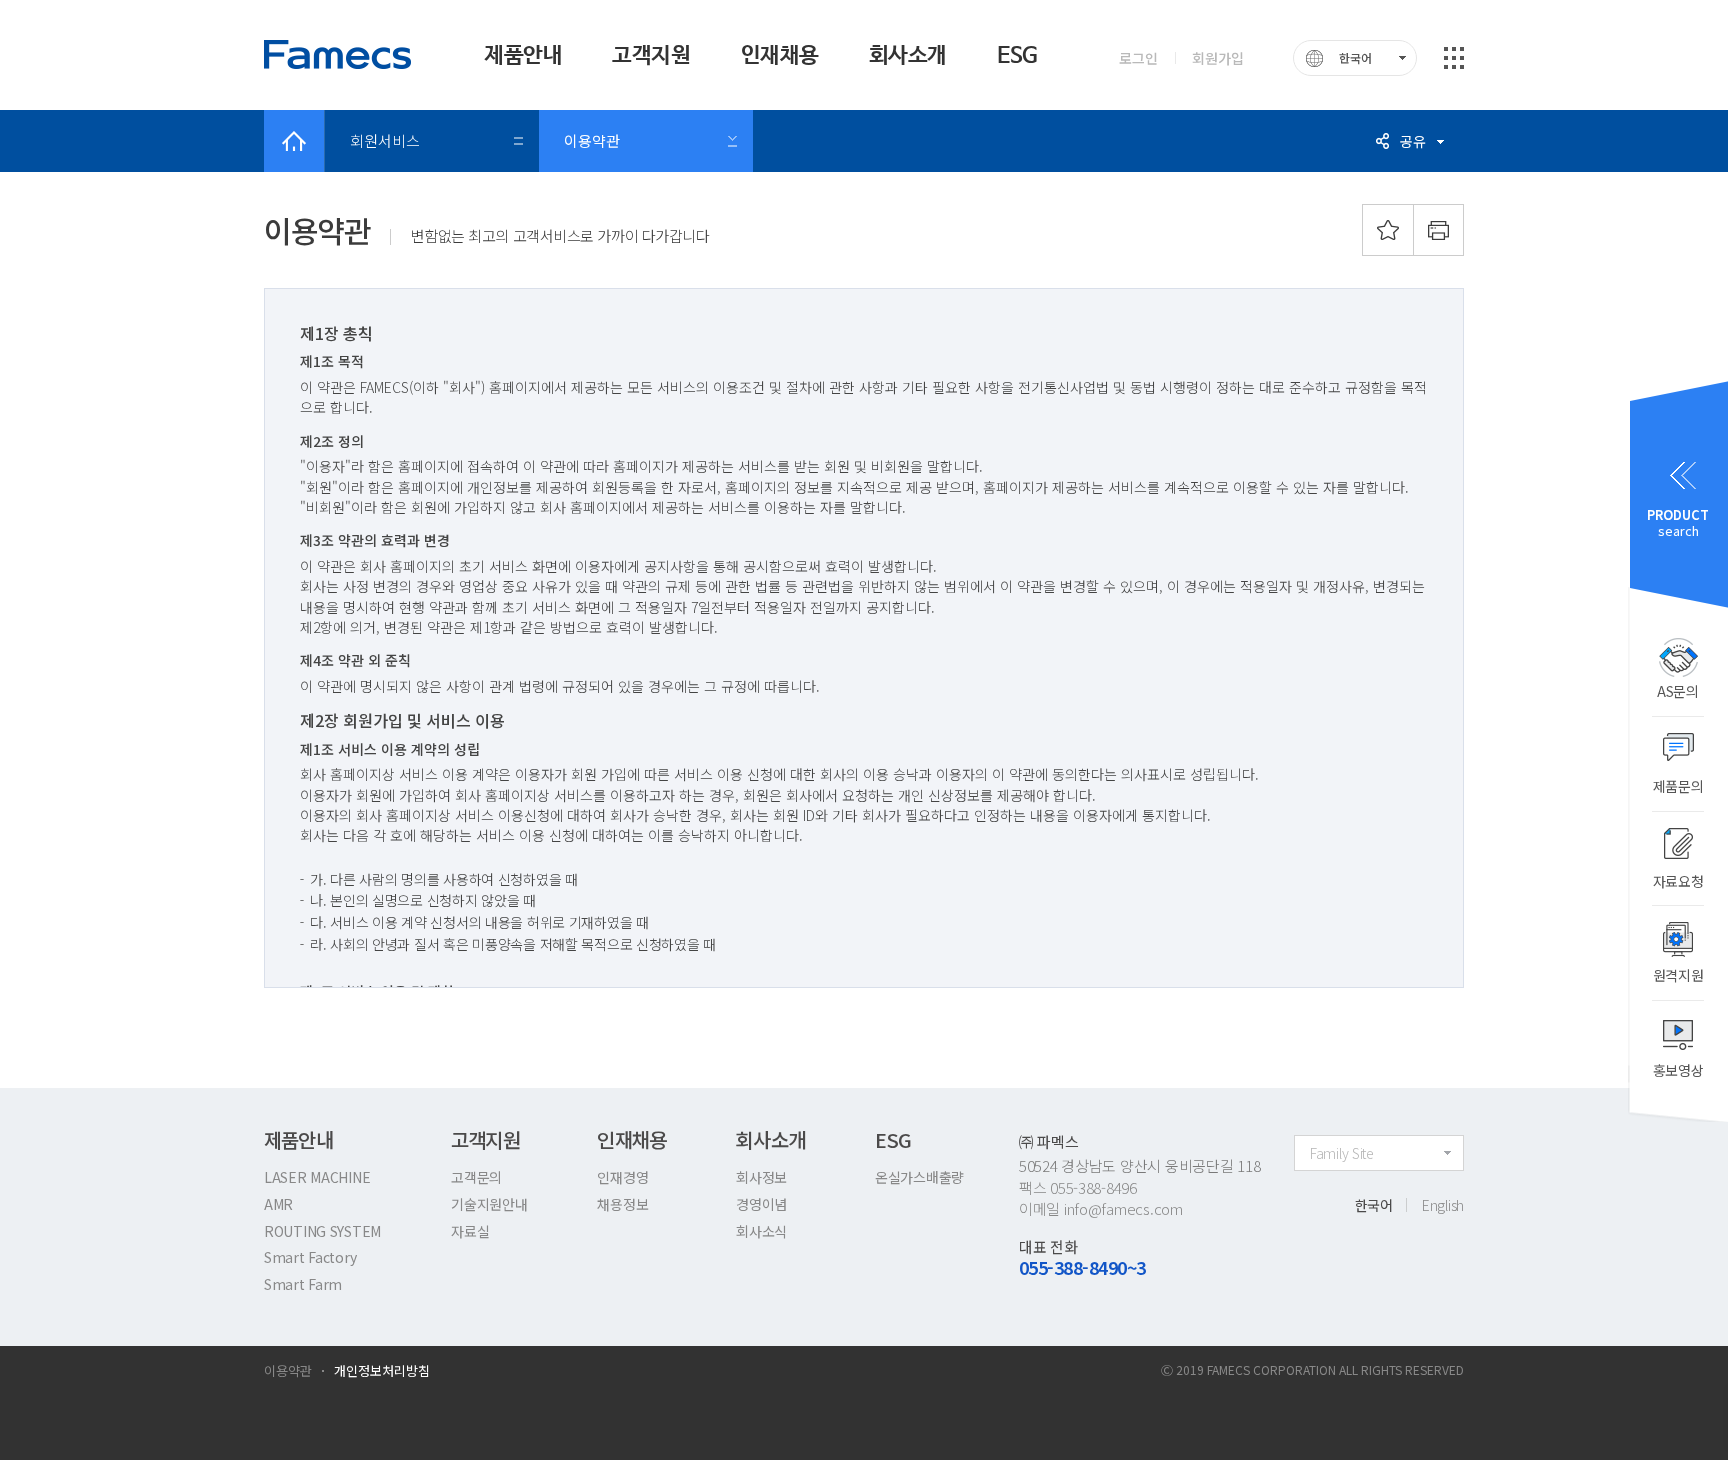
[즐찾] (1388, 230)
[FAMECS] (339, 54)
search (1678, 522)
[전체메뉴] (1454, 58)
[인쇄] (1438, 230)
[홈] (294, 141)
